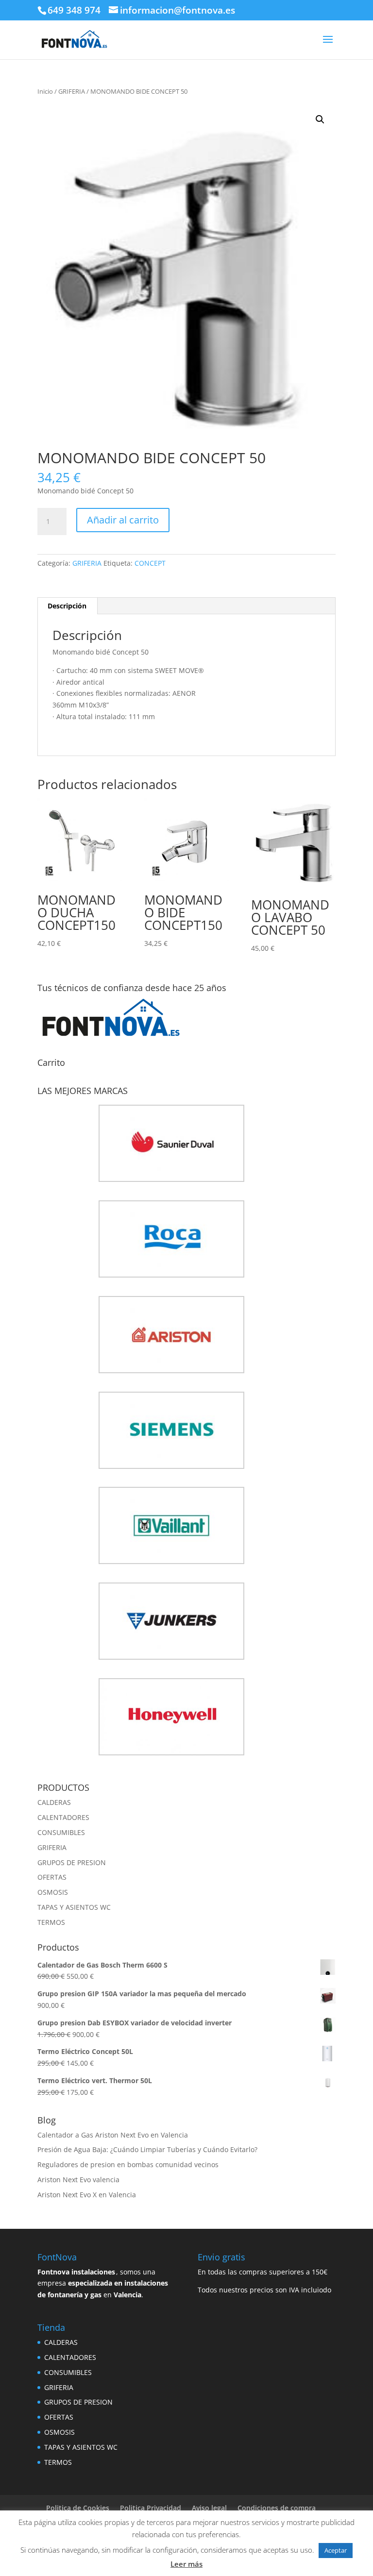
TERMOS (51, 1922)
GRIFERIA (72, 91)
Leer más (186, 2564)
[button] (320, 119)
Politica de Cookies (78, 2508)
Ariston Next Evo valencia (78, 2180)
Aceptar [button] (336, 2550)
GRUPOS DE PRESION (72, 1862)
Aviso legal (209, 2508)
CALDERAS (54, 1802)
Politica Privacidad (151, 2508)
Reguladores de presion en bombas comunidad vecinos (128, 2164)
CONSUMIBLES (61, 1832)
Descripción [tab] (67, 606)
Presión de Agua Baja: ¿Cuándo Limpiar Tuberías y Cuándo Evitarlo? (147, 2149)
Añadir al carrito (123, 520)
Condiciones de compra (277, 2508)
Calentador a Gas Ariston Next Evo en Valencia (113, 2135)
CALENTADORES (63, 1817)
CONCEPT (150, 563)
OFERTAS (52, 1877)
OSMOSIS (53, 1892)
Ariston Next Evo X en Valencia (87, 2195)
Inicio (45, 91)
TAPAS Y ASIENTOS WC (74, 1907)
